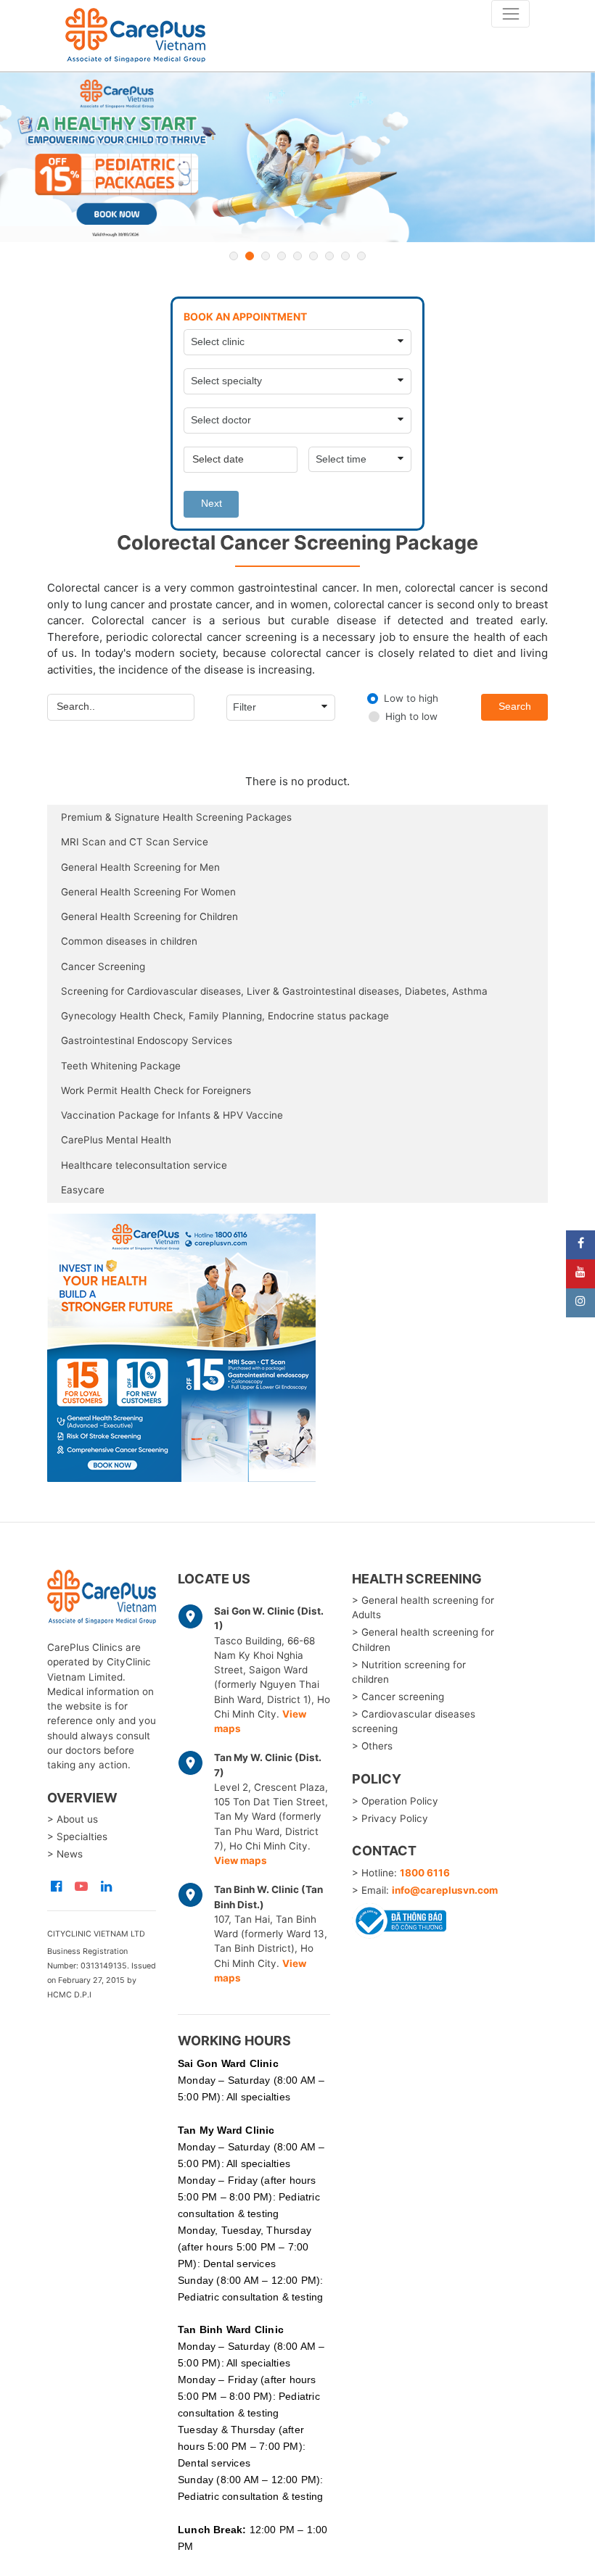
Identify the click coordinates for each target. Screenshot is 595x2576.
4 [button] (282, 256)
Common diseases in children (129, 941)
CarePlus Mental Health (116, 1140)
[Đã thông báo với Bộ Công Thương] (399, 1919)
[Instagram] (580, 1303)
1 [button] (234, 256)
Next (212, 504)
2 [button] (250, 256)
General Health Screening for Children (149, 916)
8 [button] (345, 256)
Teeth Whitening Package (121, 1066)
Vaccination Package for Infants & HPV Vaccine (172, 1115)
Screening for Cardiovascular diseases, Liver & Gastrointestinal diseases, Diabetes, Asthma (274, 991)
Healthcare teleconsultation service (144, 1165)
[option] (297, 158)
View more (297, 1348)
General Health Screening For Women (148, 892)
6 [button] (313, 256)
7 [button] (329, 256)
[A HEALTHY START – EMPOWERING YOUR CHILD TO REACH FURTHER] (297, 158)
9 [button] (361, 256)
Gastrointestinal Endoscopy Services (147, 1040)
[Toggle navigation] (510, 14)
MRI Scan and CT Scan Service (135, 842)
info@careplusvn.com (445, 1890)
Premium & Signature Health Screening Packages (176, 817)
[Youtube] (580, 1274)
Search (515, 707)
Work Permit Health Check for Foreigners (156, 1090)
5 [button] (297, 256)
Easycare (83, 1190)
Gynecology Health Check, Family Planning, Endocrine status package (225, 1016)
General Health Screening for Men (140, 867)
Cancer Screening (103, 966)
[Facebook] (580, 1245)
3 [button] (266, 256)
